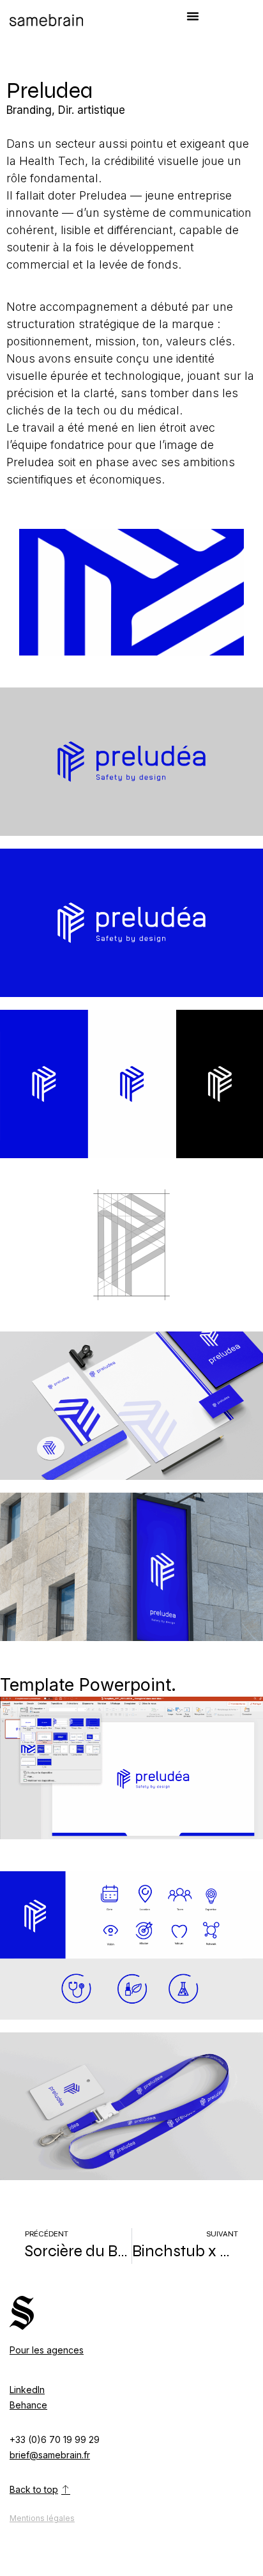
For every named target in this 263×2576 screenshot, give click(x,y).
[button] (193, 16)
